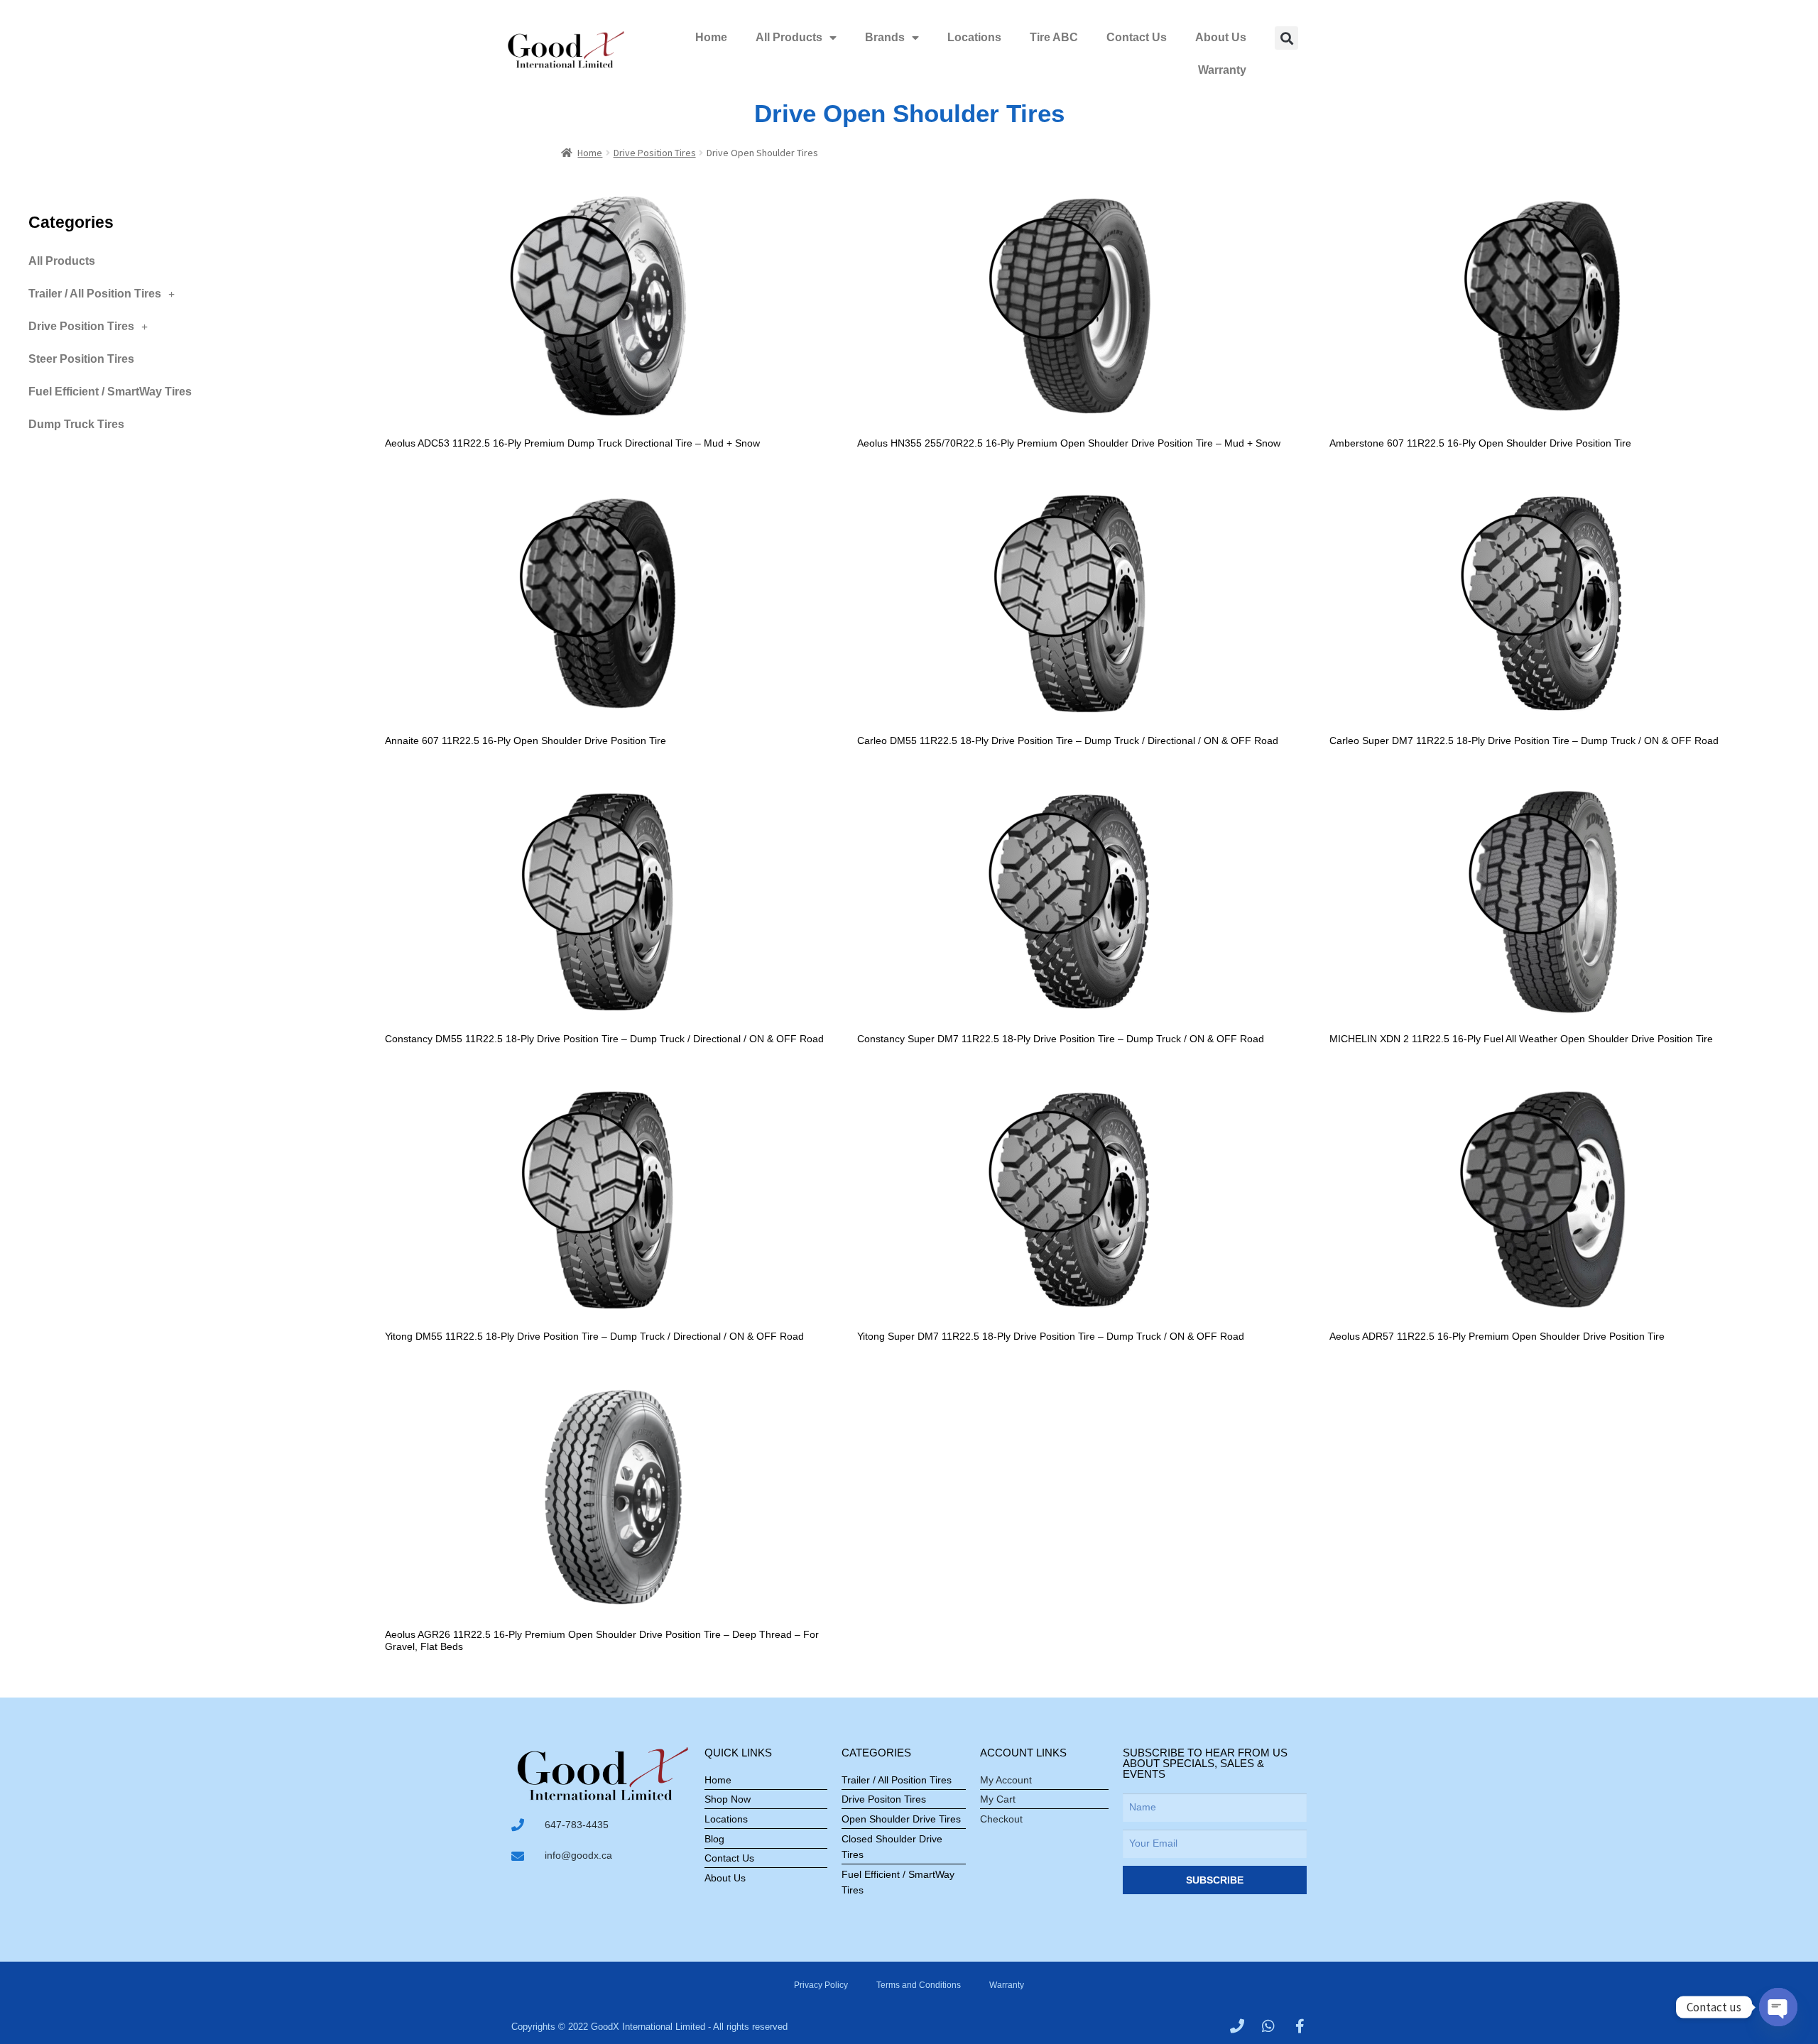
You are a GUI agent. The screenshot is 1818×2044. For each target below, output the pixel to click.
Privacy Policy (821, 1985)
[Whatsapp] (1268, 2026)
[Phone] (1237, 2026)
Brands (885, 37)
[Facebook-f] (1300, 2026)
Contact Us (1137, 37)
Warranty (1222, 70)
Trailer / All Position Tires (95, 294)
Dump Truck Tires (76, 424)
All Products (789, 37)
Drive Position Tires (655, 153)
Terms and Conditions (919, 1985)
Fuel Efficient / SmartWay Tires (110, 392)
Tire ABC (1054, 37)
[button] (1286, 38)
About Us (1221, 37)
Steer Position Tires (81, 359)
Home (711, 37)
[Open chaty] (1778, 2007)
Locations (974, 37)
